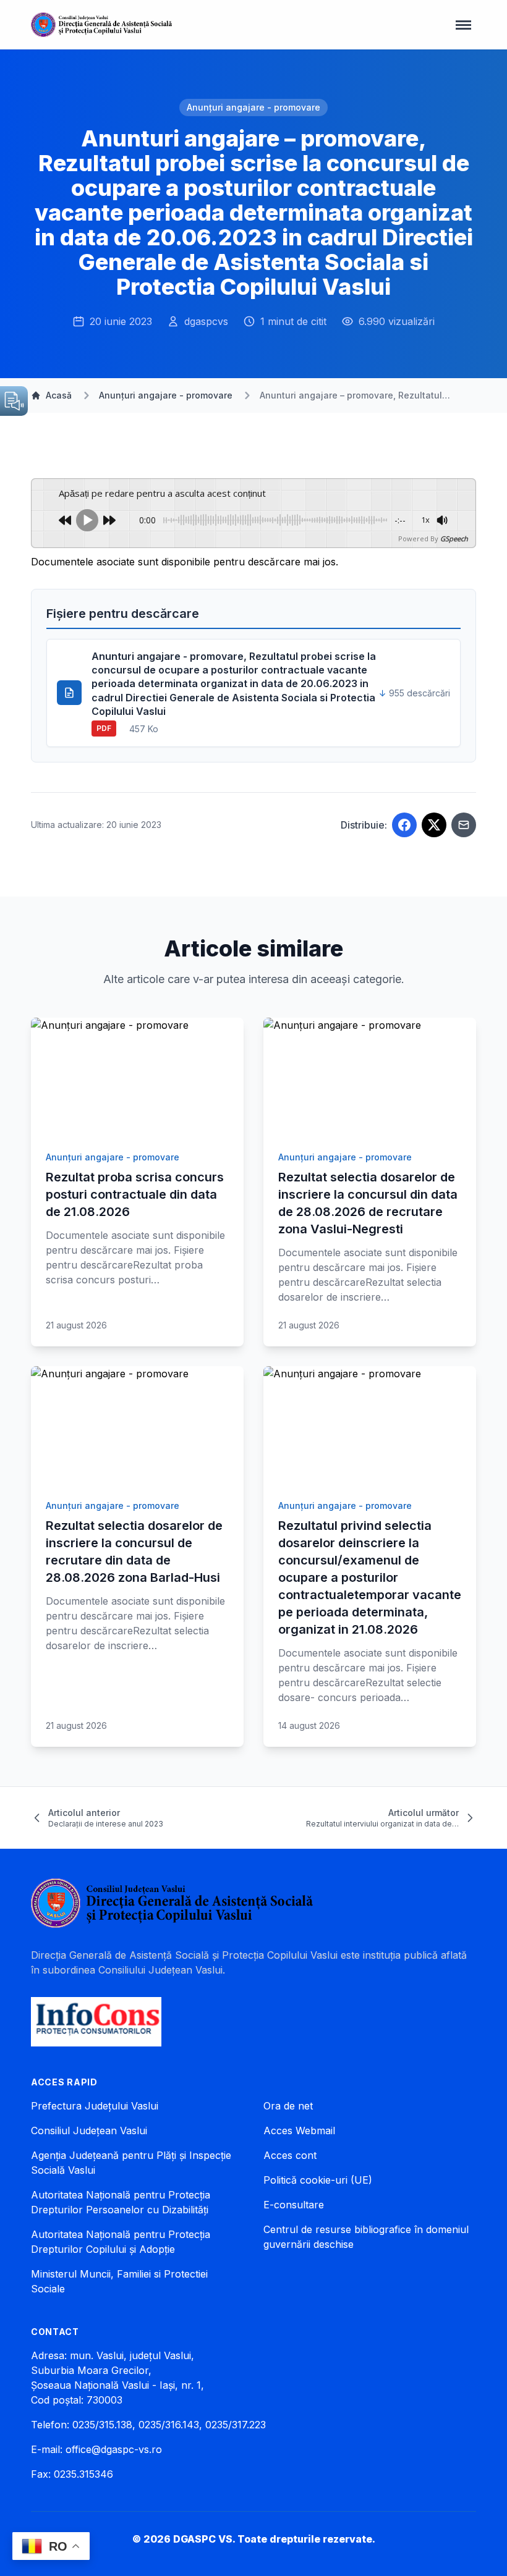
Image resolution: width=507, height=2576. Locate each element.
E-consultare (294, 2205)
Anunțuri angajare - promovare (253, 107)
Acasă (59, 395)
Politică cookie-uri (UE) (318, 2180)
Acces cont (290, 2155)
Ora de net (288, 2106)
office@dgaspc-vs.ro (114, 2449)
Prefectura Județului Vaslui (95, 2106)
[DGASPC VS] (101, 25)
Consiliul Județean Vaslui (89, 2130)
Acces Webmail (299, 2130)
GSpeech (454, 538)
